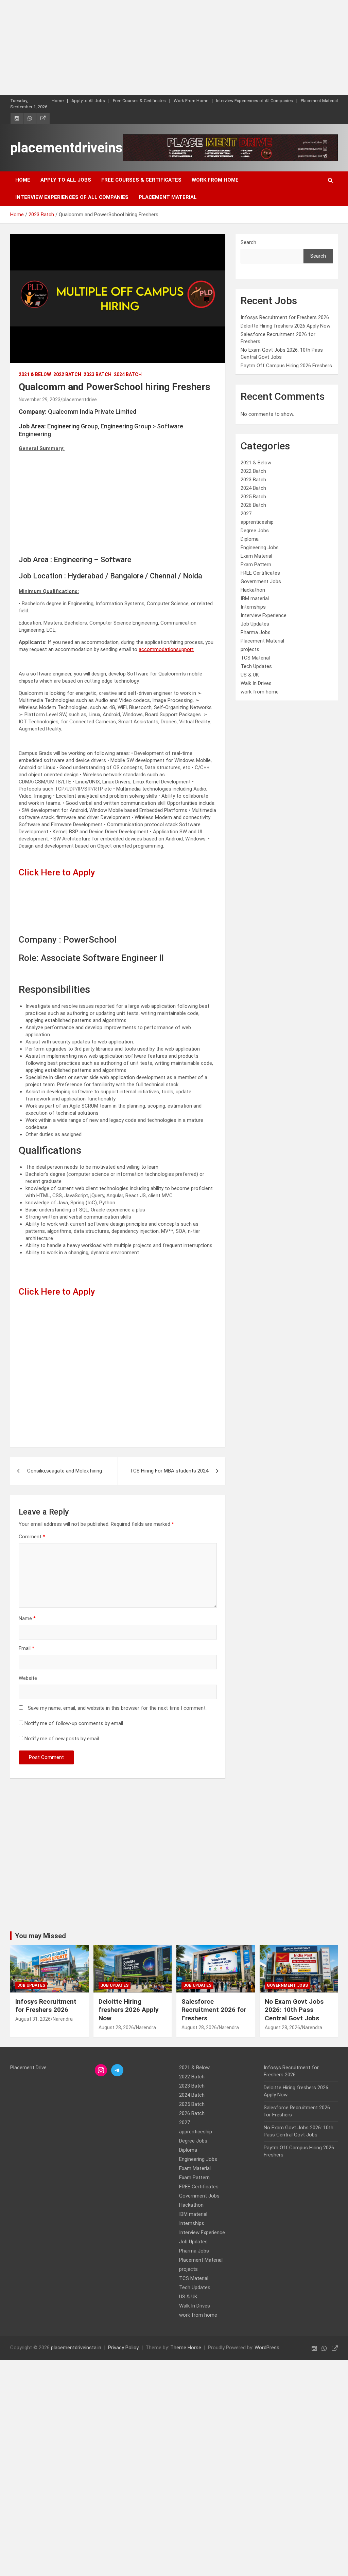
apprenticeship (257, 522)
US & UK (250, 675)
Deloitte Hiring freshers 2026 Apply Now (285, 326)
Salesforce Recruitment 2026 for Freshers (214, 2010)
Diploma (250, 539)
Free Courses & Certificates (139, 101)
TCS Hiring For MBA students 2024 (169, 1471)
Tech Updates (256, 666)
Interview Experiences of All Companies (255, 101)
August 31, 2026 (33, 2019)
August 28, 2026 (116, 2027)
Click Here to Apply (57, 872)
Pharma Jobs (256, 632)
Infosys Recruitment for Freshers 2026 (285, 317)
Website (28, 1678)
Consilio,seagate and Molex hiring (65, 1471)
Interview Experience (264, 615)
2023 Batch (98, 374)
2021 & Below (35, 374)
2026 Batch (253, 505)
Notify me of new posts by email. (62, 1739)
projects (250, 649)
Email (27, 1648)
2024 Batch (128, 374)
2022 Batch (67, 374)
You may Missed (40, 1936)
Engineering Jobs (260, 548)
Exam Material (256, 556)
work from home (260, 692)
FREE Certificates (260, 573)
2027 (246, 514)
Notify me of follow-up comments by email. (74, 1723)
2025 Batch (253, 497)
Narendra (63, 2019)
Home (58, 101)
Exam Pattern (256, 564)
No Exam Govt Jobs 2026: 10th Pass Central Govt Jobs (294, 2010)
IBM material (255, 598)
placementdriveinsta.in (80, 148)
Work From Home (191, 101)
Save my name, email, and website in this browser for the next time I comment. (117, 1708)
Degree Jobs (255, 531)
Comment (32, 1537)
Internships (253, 607)
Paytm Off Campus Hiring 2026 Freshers (286, 366)
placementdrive (80, 400)
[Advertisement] (174, 48)
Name (27, 1618)
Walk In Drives (256, 683)
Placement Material (319, 101)
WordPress (267, 2348)
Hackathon (253, 590)
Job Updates (255, 624)
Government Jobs (261, 581)
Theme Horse (186, 2348)
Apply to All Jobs (88, 101)
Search (248, 242)
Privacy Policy (123, 2348)
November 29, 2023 (40, 400)
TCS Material (255, 658)
